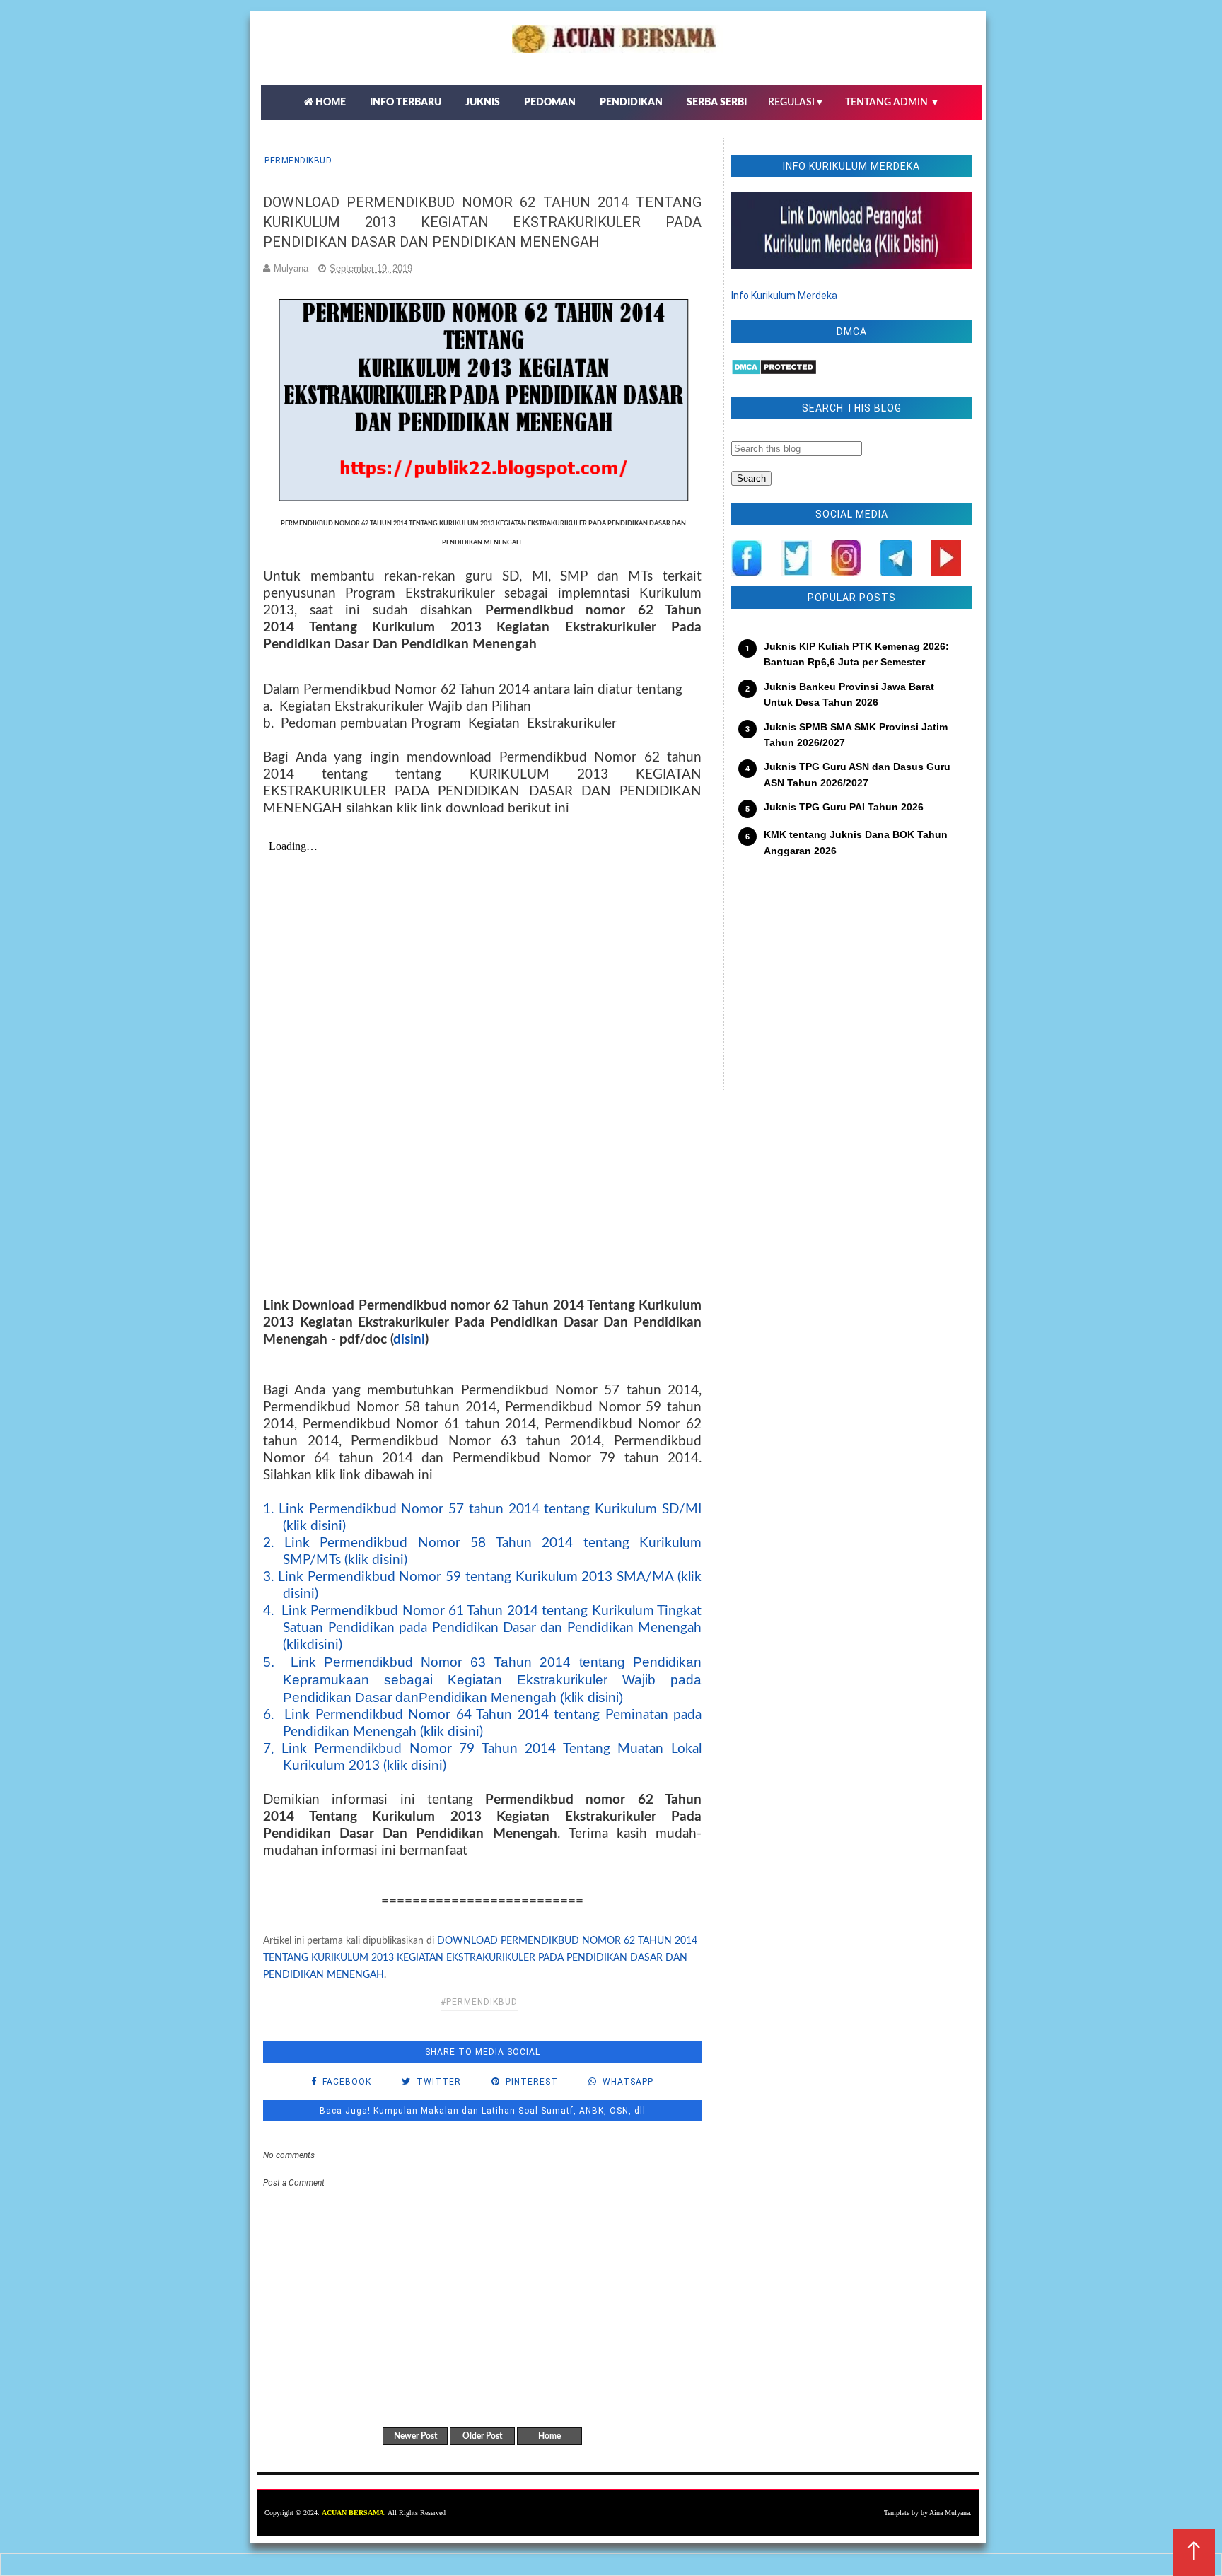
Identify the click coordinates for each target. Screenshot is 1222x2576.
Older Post (482, 2436)
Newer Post (415, 2436)
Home (549, 2436)
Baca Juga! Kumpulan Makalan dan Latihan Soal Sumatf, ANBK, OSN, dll (483, 2111)
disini (409, 1340)
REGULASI (796, 103)
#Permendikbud (479, 2002)
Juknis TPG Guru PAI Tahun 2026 (844, 807)
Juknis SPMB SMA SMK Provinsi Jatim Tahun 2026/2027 (856, 735)
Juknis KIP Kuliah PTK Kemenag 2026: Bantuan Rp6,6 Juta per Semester (856, 654)
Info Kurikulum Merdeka (784, 296)
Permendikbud (298, 161)
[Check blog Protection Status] (774, 372)
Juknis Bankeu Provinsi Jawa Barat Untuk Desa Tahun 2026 (849, 694)
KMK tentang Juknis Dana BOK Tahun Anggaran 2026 (856, 842)
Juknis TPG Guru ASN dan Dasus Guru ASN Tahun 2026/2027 (857, 774)
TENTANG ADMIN (892, 103)
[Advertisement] (851, 984)
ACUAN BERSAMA (353, 2513)
